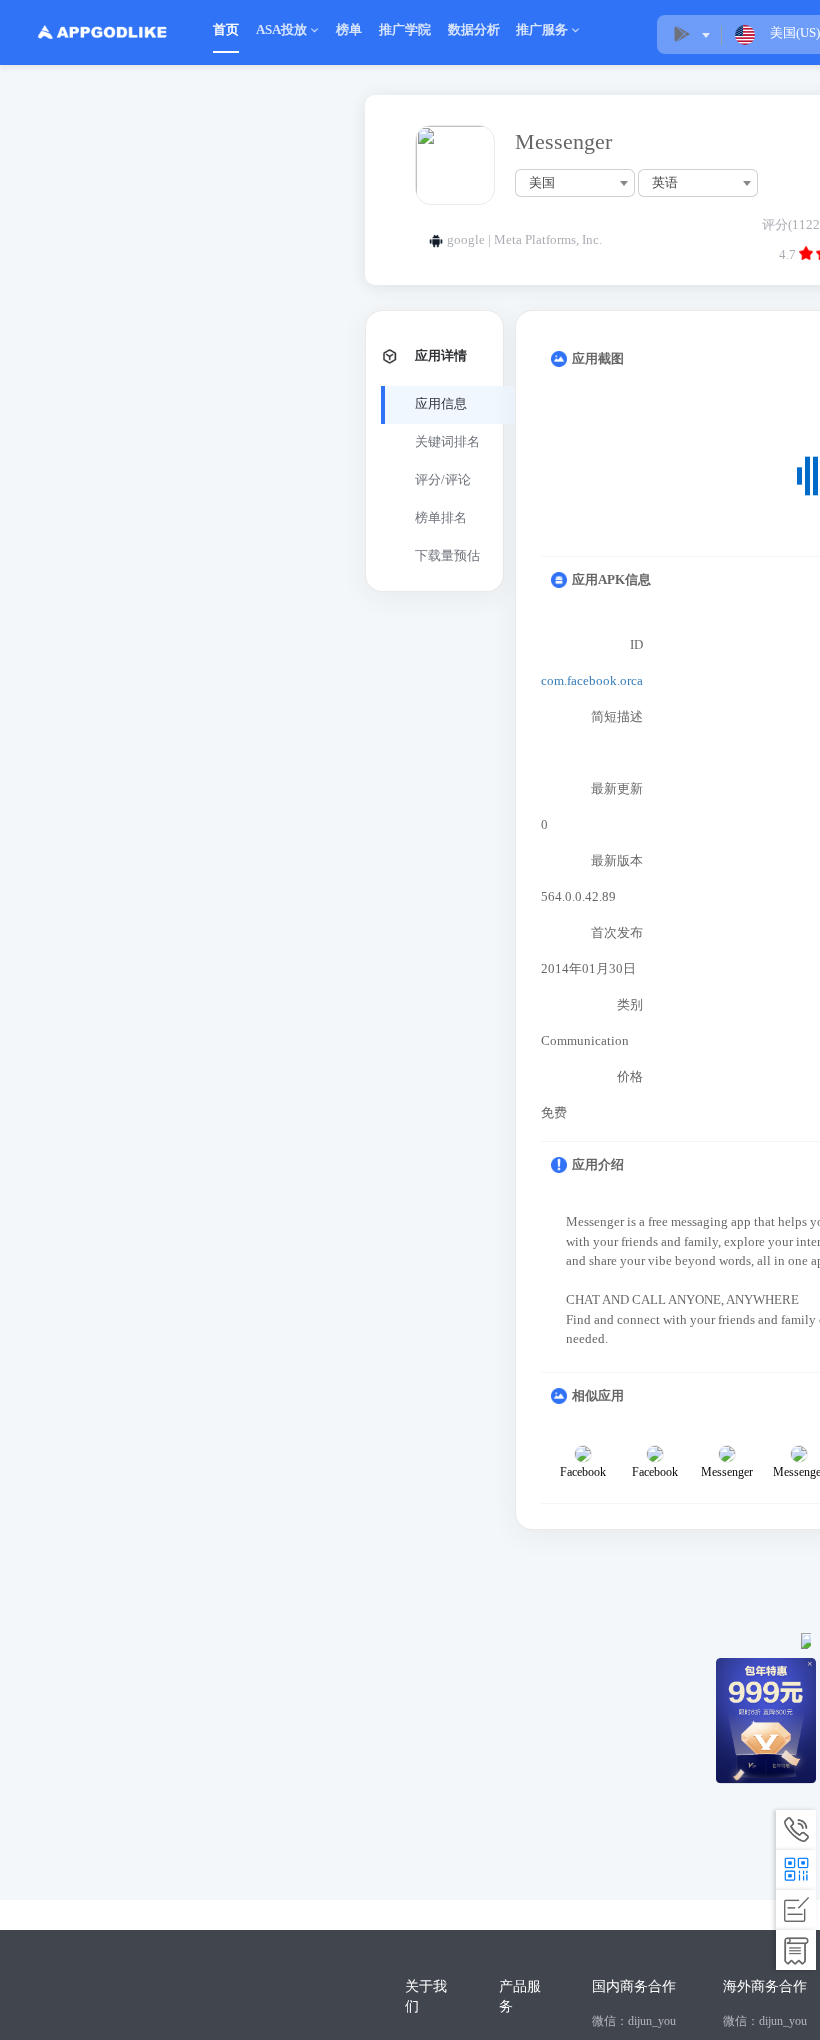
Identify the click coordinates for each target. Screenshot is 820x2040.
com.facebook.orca (592, 680)
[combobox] (575, 183)
